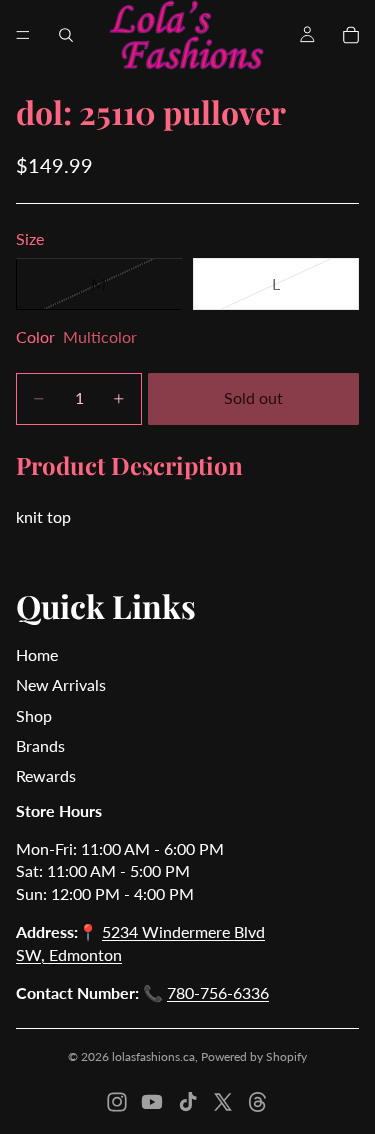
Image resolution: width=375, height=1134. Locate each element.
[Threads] (258, 1102)
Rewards (46, 775)
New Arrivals (61, 684)
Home (37, 654)
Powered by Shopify (254, 1056)
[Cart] (351, 35)
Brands (40, 745)
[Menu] (23, 35)
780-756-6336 (218, 992)
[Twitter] (223, 1102)
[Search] (66, 35)
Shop (34, 715)
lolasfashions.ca (153, 1056)
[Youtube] (152, 1102)
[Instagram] (117, 1102)
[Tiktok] (188, 1102)
